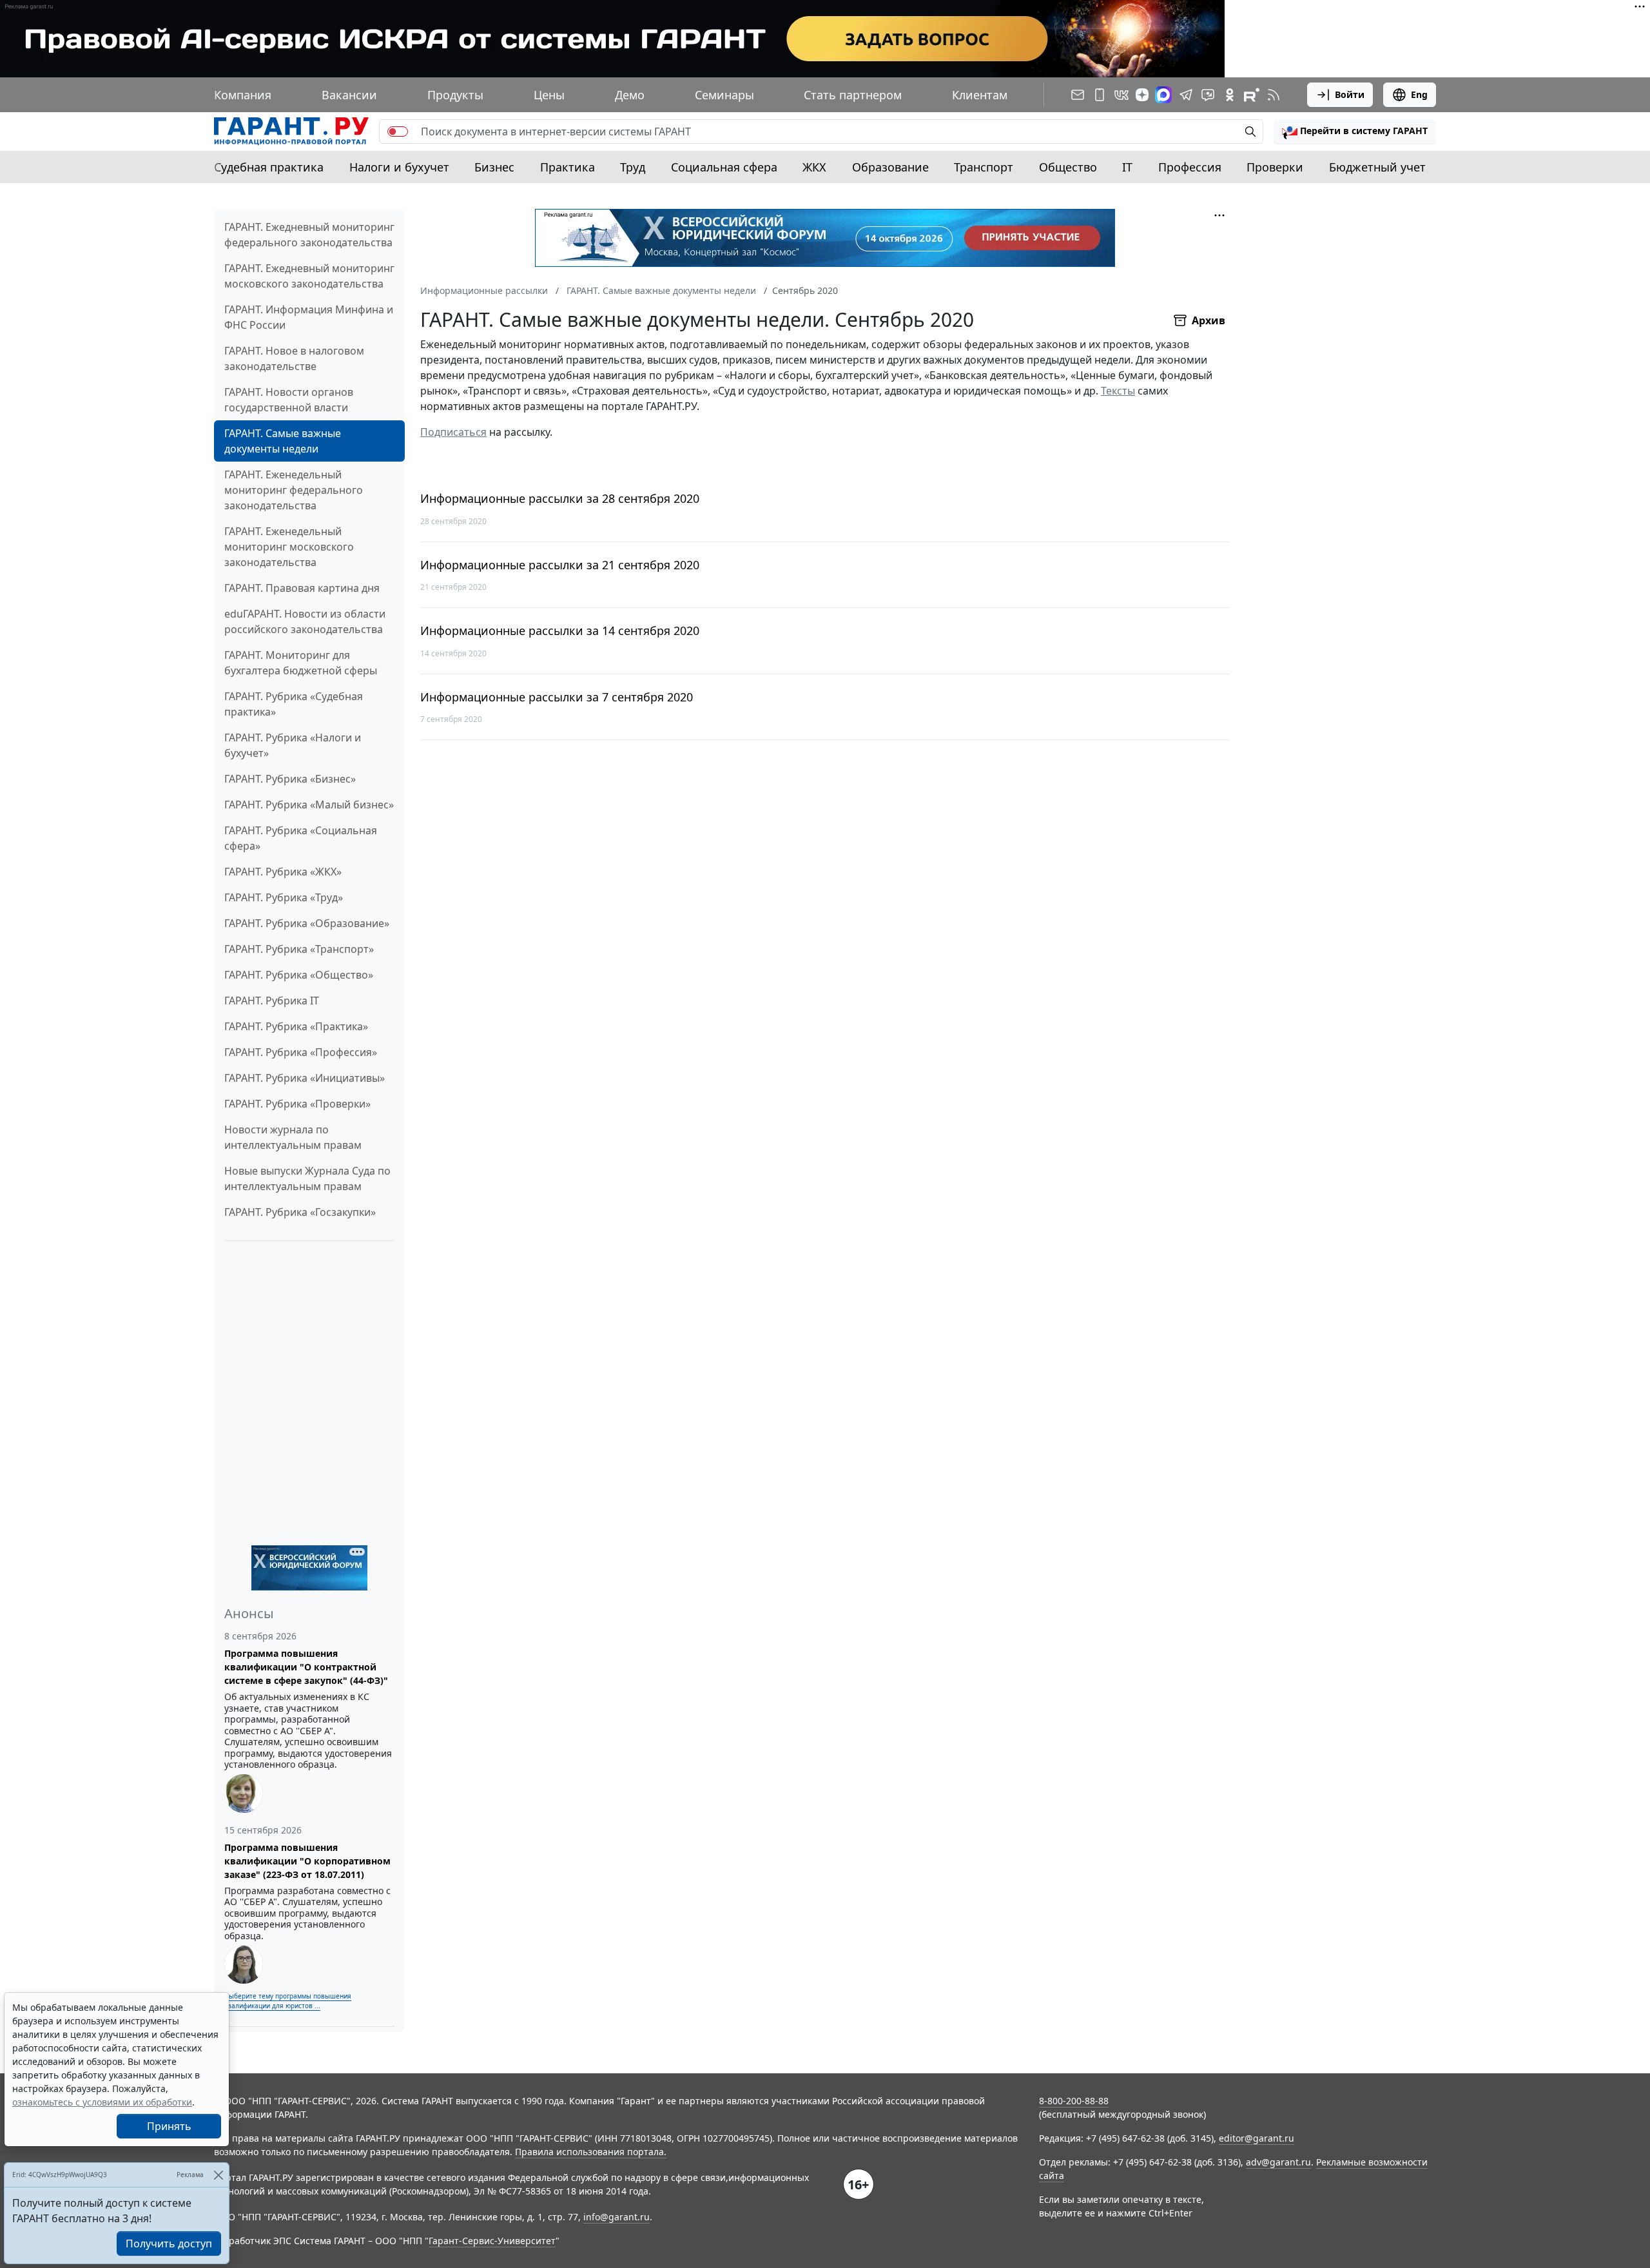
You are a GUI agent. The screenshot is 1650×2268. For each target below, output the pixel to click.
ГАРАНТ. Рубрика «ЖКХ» (283, 872)
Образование (890, 167)
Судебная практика (269, 167)
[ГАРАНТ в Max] (1163, 95)
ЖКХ (814, 167)
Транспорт (984, 167)
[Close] (218, 2175)
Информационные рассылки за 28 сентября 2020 (560, 499)
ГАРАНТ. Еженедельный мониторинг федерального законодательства (294, 490)
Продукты (455, 95)
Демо (630, 95)
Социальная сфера (724, 167)
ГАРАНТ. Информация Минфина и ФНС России (309, 317)
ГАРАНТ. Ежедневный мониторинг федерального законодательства (309, 235)
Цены (549, 95)
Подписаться (453, 432)
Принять (169, 2126)
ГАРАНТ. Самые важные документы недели (283, 441)
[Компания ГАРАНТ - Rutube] (1252, 95)
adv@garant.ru (1278, 2162)
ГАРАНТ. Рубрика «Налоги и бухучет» (293, 745)
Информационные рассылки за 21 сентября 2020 (560, 565)
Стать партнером (853, 95)
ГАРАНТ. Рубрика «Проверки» (297, 1104)
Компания (243, 95)
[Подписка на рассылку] (1078, 95)
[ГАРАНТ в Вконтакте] (1121, 95)
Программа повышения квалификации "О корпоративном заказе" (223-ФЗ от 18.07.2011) (307, 1861)
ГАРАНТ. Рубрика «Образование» (307, 923)
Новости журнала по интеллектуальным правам (293, 1137)
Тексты (1118, 391)
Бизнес (494, 167)
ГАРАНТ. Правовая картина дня (302, 588)
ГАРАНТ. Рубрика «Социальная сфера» (301, 838)
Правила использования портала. (591, 2152)
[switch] (398, 132)
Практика (568, 167)
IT (1127, 167)
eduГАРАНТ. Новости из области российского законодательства (305, 621)
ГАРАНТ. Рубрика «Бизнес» (290, 779)
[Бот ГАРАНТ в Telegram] (1208, 95)
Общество (1068, 167)
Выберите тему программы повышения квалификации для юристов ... (288, 2001)
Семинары (724, 95)
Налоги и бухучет (399, 167)
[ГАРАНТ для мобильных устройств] (1100, 95)
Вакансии (349, 95)
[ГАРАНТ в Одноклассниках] (1230, 95)
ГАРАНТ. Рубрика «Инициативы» (305, 1078)
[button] (1355, 132)
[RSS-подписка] (1274, 95)
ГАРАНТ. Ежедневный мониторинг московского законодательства (309, 276)
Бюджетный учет (1377, 167)
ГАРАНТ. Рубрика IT (272, 1001)
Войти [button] (1350, 94)
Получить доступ (169, 2244)
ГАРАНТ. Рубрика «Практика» (296, 1026)
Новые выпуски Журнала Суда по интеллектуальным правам (307, 1178)
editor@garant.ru (1257, 2138)
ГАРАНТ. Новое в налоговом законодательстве (294, 358)
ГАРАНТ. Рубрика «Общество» (299, 975)
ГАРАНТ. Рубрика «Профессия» (301, 1052)
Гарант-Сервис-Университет (492, 2241)
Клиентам (980, 95)
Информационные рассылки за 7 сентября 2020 (557, 697)
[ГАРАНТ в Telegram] (1186, 95)
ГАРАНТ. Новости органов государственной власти (289, 400)
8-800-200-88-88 (1074, 2101)
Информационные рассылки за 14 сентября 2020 (560, 631)
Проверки (1275, 167)
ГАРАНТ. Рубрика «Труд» (284, 897)
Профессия (1190, 167)
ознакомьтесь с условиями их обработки (102, 2102)
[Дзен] (1142, 95)
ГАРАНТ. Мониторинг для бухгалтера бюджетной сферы (301, 663)
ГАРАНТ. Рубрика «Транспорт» (299, 949)
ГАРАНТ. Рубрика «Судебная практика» (294, 704)
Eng (1419, 94)
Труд (633, 167)
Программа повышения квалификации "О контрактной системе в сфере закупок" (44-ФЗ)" (306, 1667)
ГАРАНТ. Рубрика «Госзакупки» (300, 1212)
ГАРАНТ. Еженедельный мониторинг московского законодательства (289, 547)
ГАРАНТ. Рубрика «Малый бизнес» (309, 805)
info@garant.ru (616, 2217)
